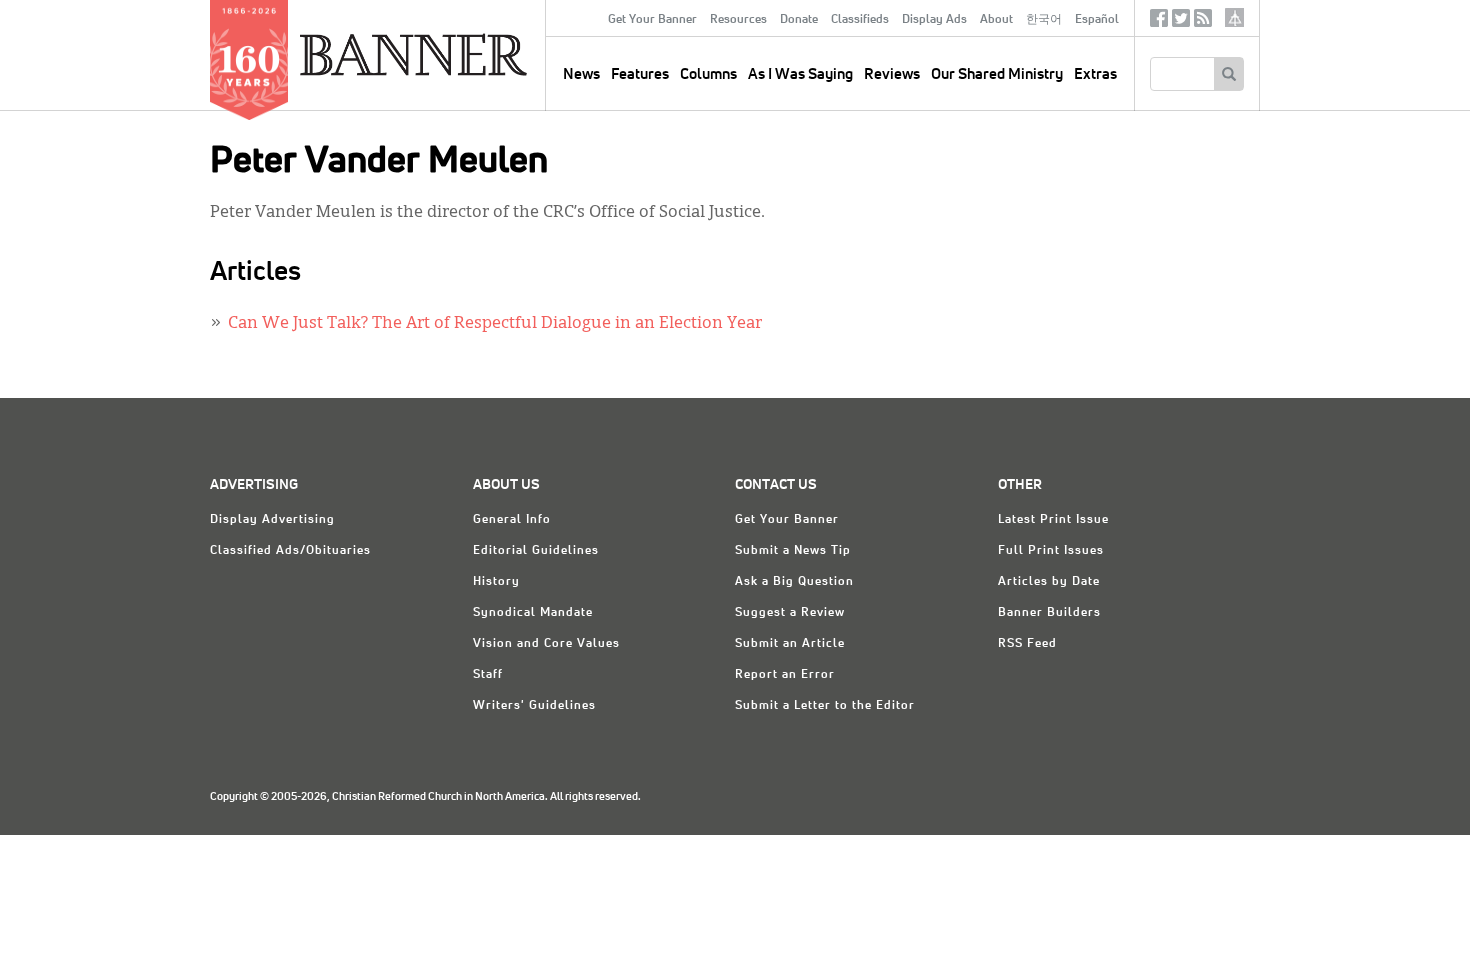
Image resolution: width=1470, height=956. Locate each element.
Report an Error (785, 675)
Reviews (892, 74)
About (996, 20)
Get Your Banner (652, 20)
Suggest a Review (790, 613)
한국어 (1044, 20)
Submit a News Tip (793, 551)
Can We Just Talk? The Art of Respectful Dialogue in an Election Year (495, 324)
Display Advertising (272, 520)
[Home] (459, 54)
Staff (488, 675)
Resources (738, 20)
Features (640, 74)
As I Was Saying (800, 74)
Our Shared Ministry (997, 74)
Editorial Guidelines (536, 551)
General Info (512, 520)
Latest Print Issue (1053, 520)
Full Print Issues (1051, 551)
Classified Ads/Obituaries (290, 551)
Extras (1095, 74)
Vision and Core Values (546, 644)
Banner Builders (1049, 613)
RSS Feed (1027, 644)
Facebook (1159, 22)
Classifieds (860, 20)
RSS (1203, 22)
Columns (708, 74)
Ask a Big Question (794, 582)
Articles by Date (1049, 582)
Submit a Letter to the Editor (825, 706)
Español (1097, 20)
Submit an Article (790, 644)
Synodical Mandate (533, 613)
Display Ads (934, 20)
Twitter (1181, 22)
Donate (799, 20)
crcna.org (1234, 17)
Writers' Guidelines (534, 706)
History (496, 582)
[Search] (1228, 74)
